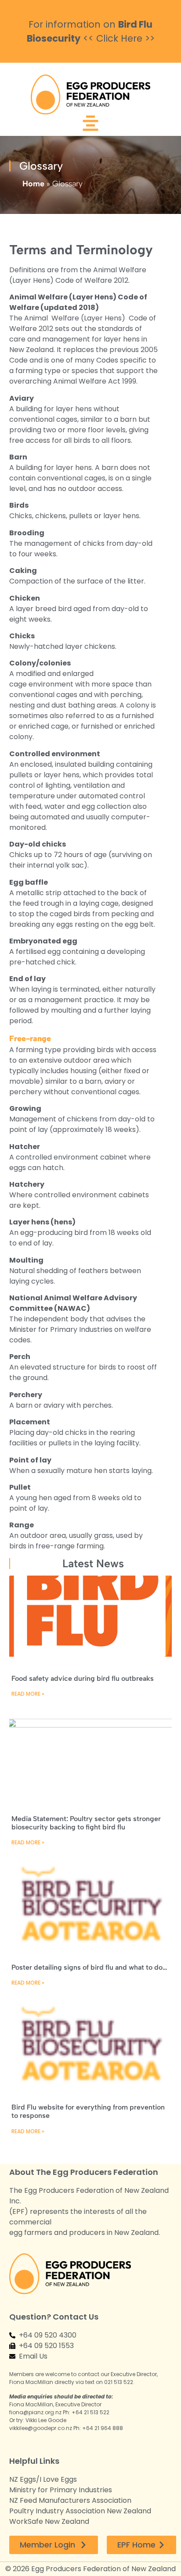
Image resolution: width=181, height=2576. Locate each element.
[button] (90, 125)
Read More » (28, 1694)
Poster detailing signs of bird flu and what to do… (89, 1967)
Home (33, 184)
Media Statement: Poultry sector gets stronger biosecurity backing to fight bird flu (86, 1823)
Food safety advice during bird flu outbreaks (83, 1678)
